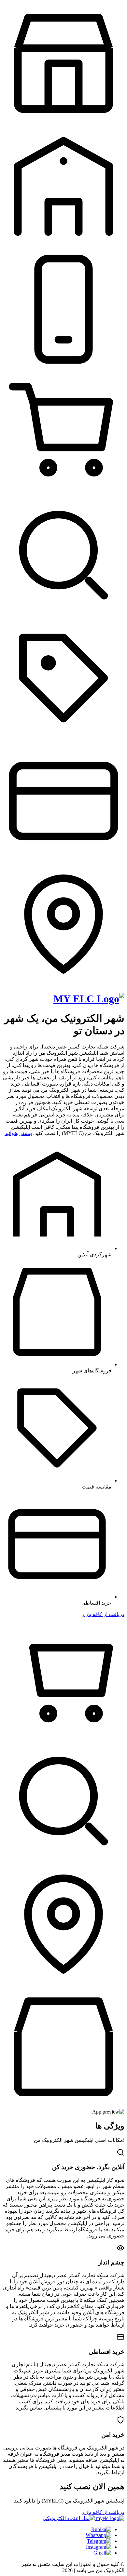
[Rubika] (101, 2529)
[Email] (102, 2553)
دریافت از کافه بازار (103, 1614)
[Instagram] (99, 2547)
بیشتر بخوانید (18, 1133)
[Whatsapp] (99, 2535)
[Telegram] (99, 2541)
